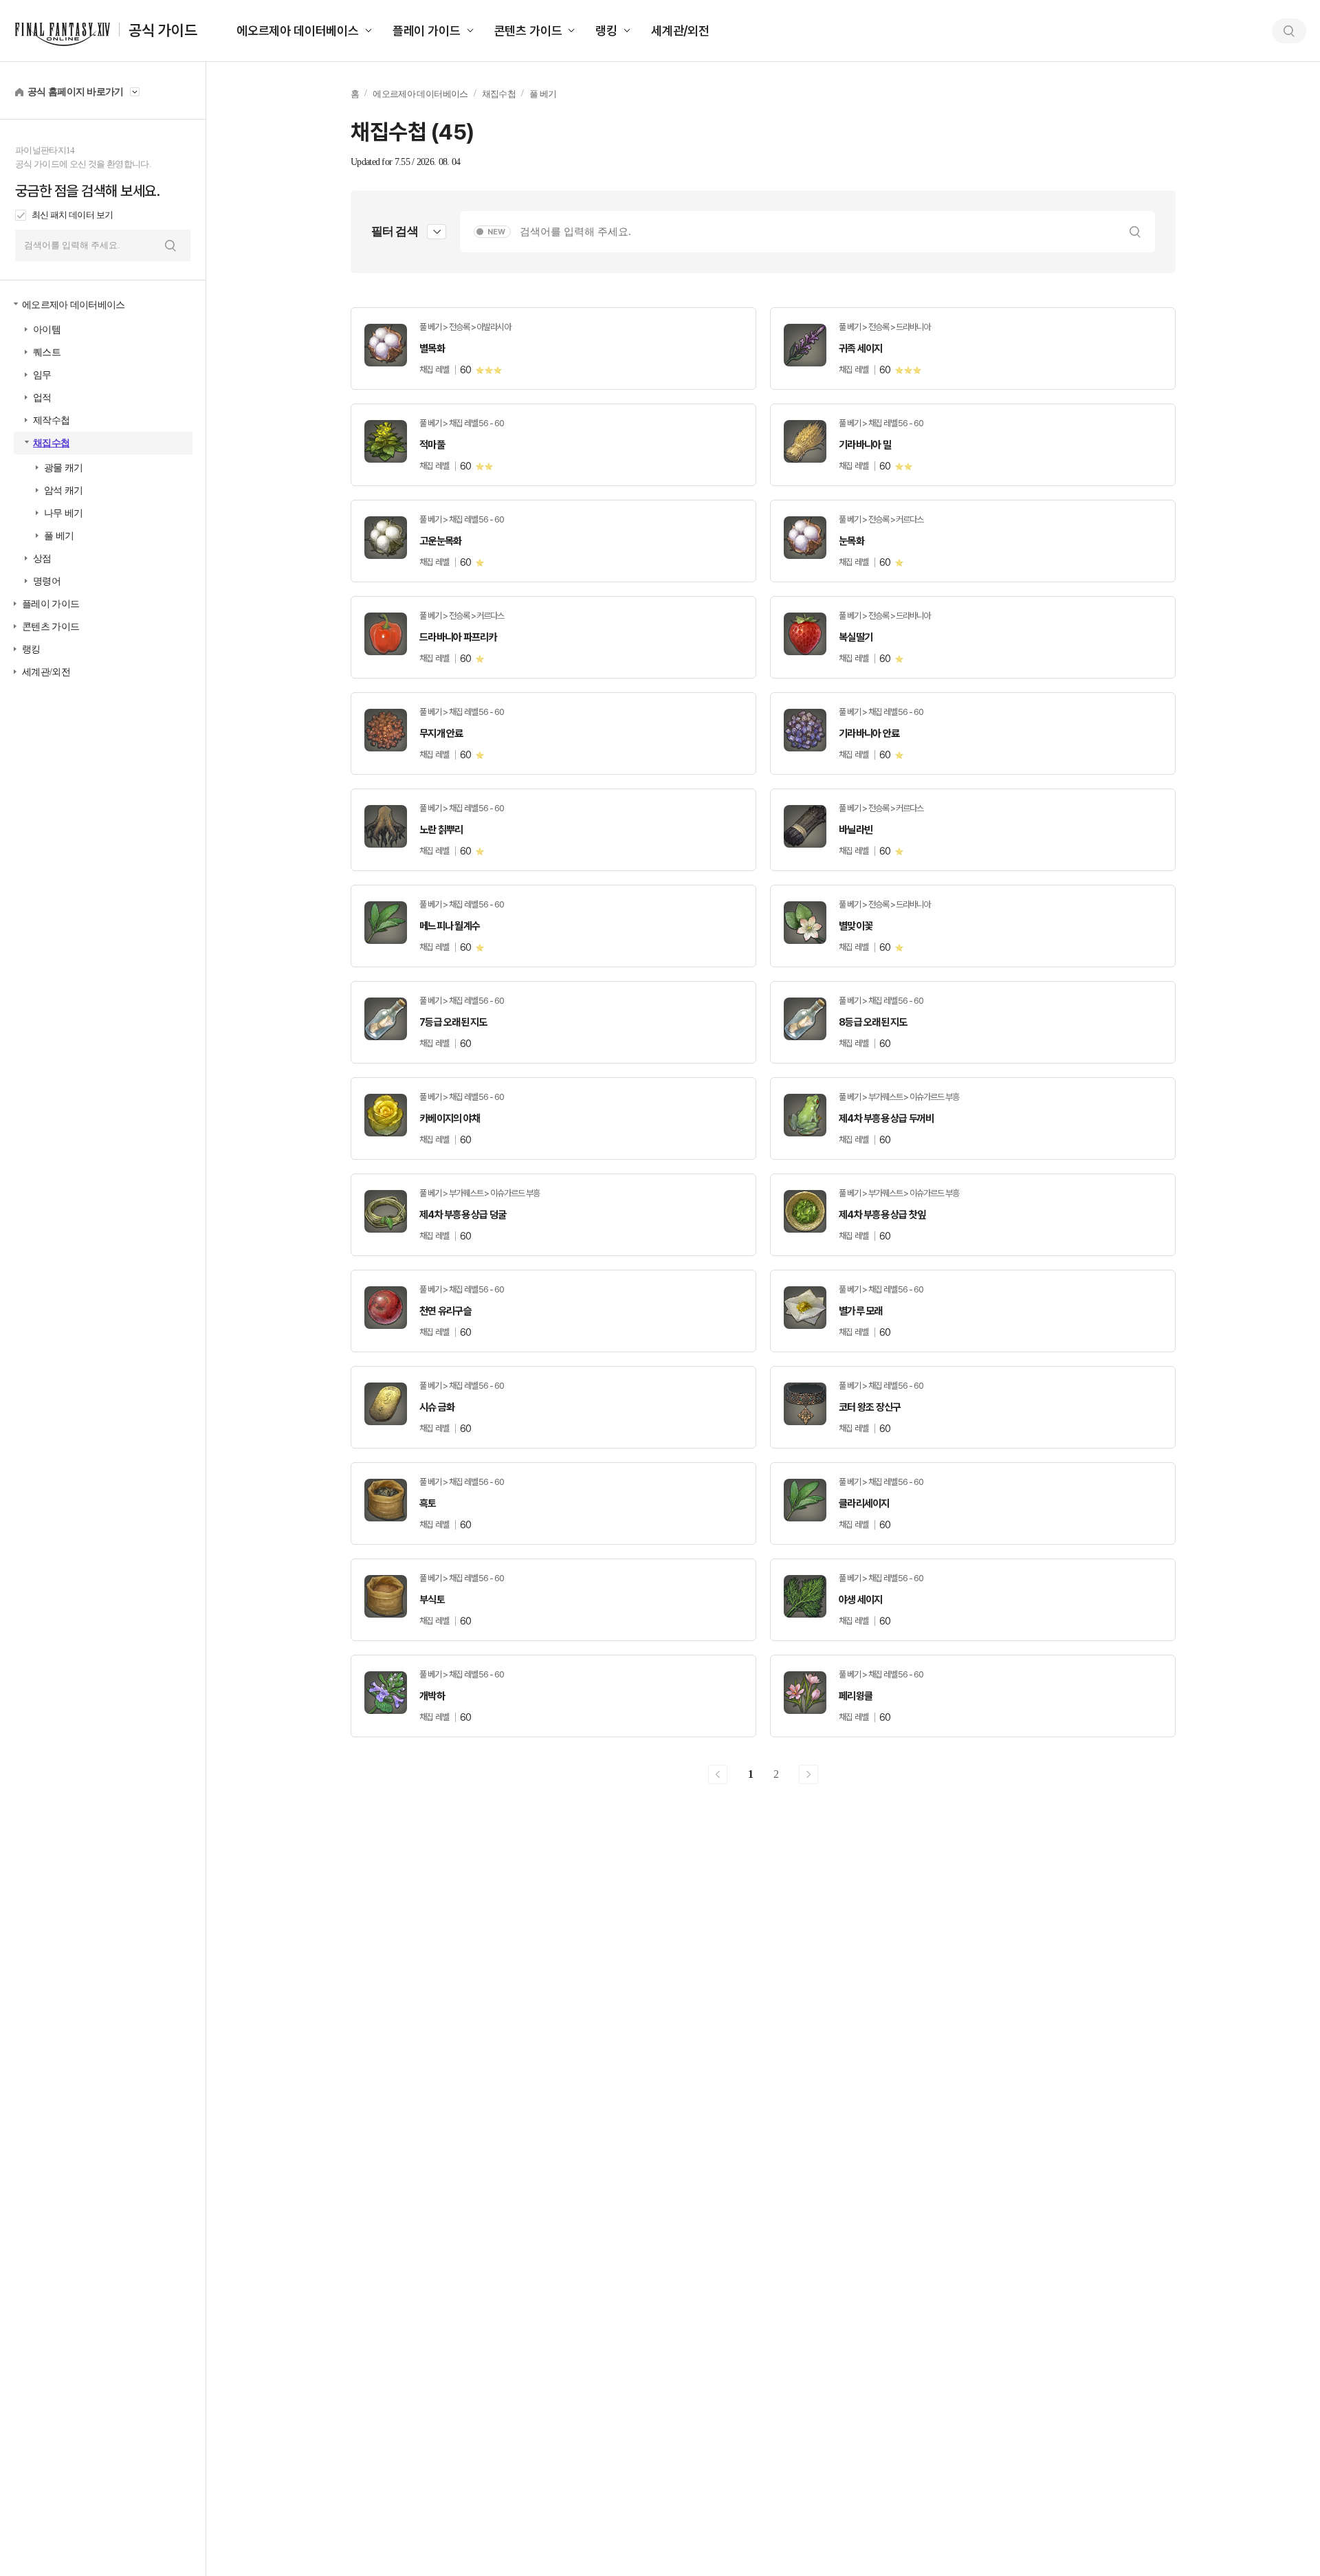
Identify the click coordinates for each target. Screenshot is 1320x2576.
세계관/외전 (680, 31)
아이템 (47, 330)
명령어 (47, 581)
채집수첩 (51, 443)
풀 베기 (59, 536)
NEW (496, 232)
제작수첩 (51, 420)
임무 (42, 375)
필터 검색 (395, 231)
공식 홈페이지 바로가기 (76, 92)
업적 (42, 398)
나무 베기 (64, 513)
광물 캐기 (64, 468)
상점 (42, 559)
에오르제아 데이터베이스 (298, 31)
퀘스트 (47, 352)
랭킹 (606, 31)
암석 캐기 (64, 491)
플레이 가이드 (427, 31)
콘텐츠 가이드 (528, 31)
